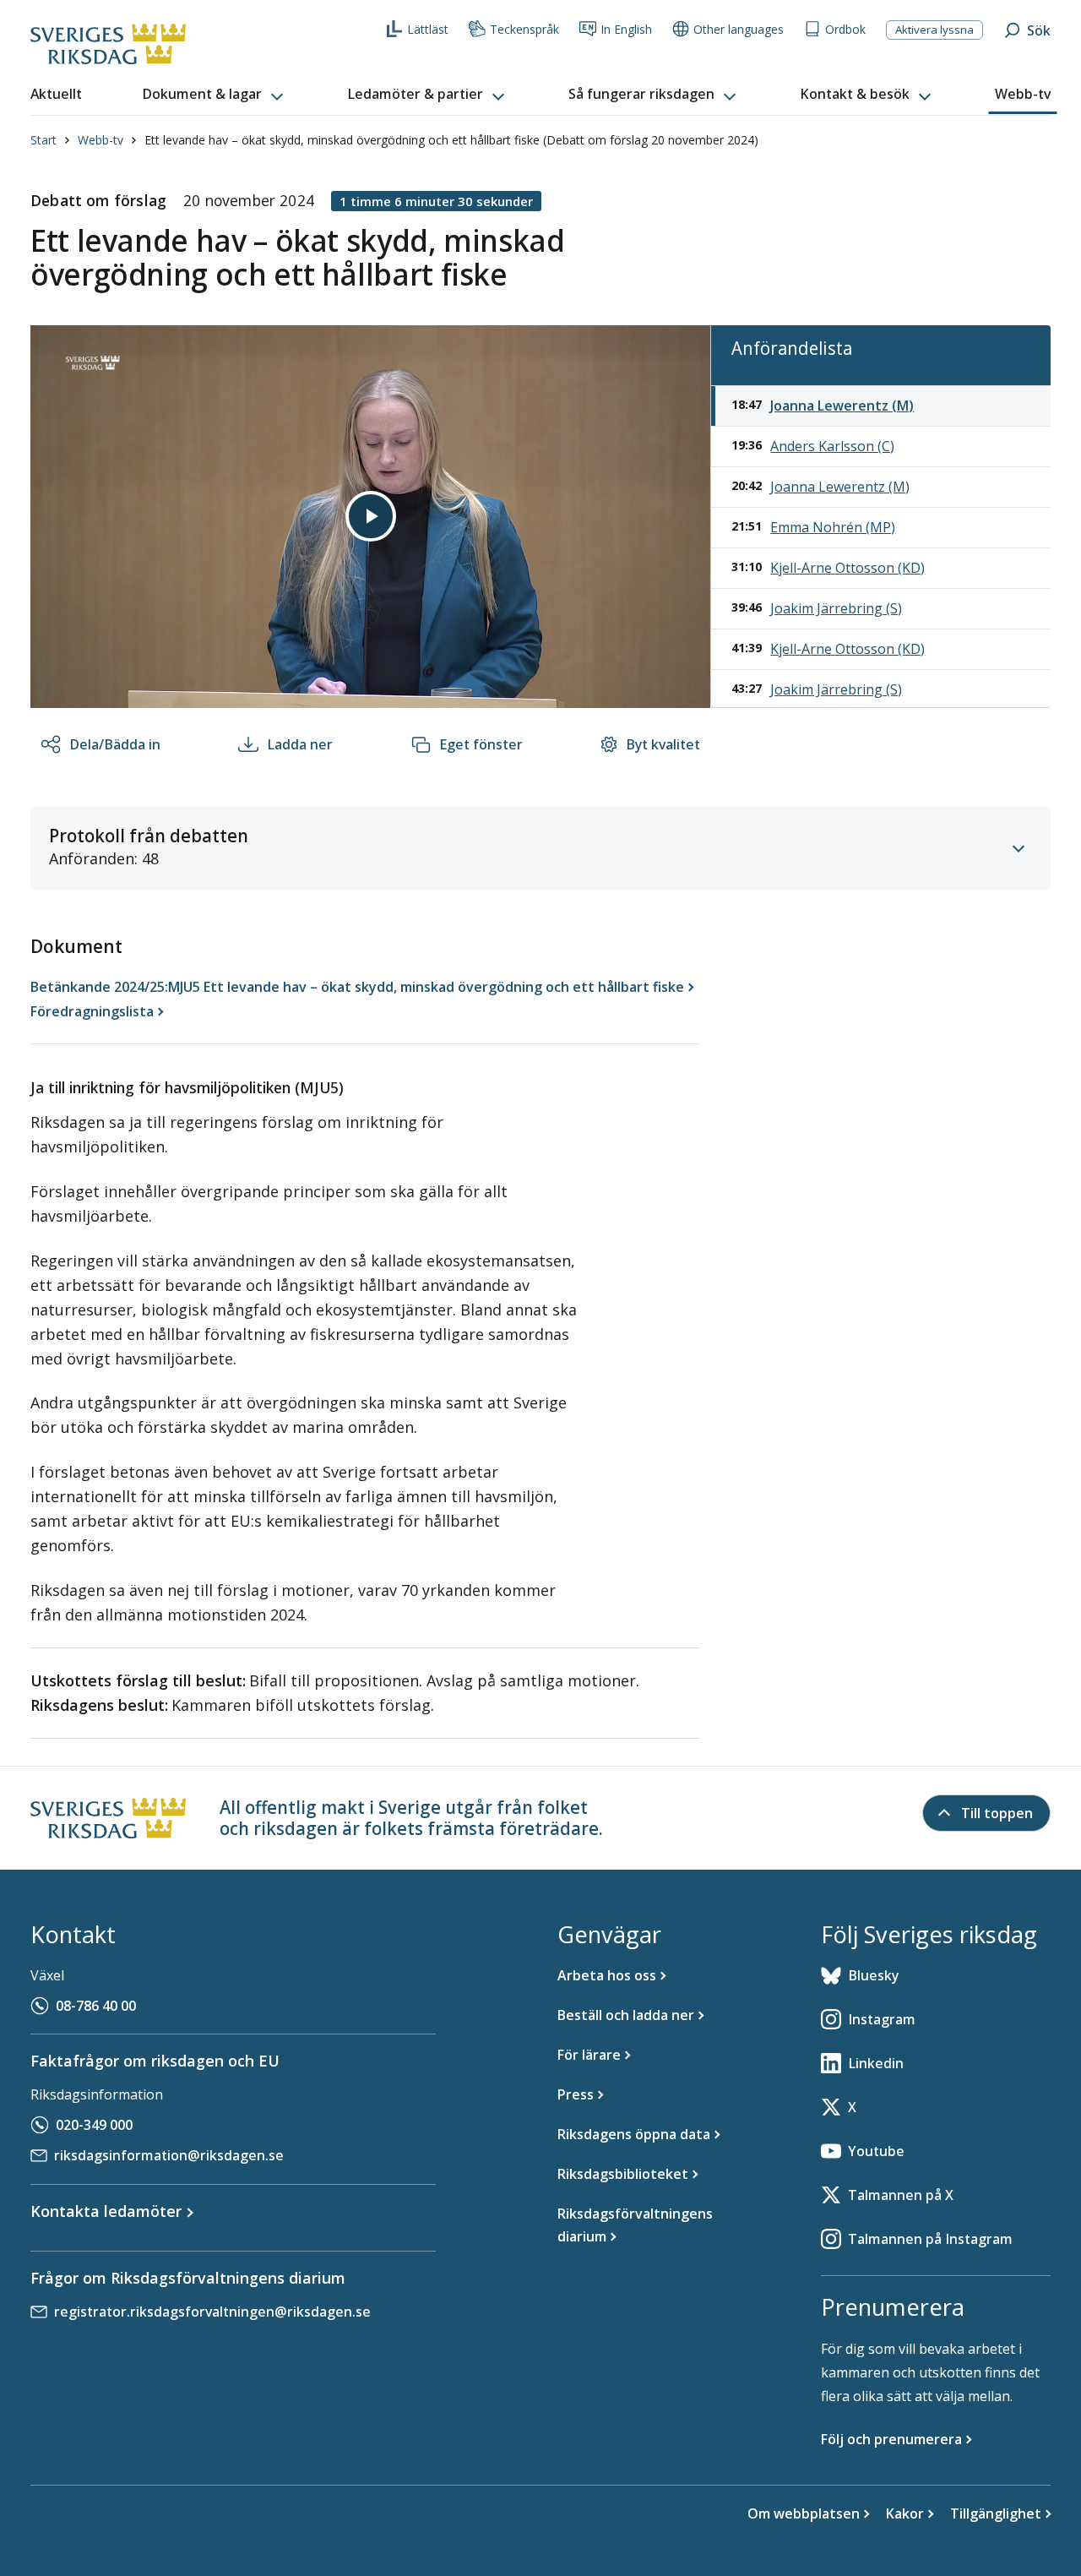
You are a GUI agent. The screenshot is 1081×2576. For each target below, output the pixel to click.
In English (626, 29)
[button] (215, 95)
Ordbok (845, 29)
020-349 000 (94, 2125)
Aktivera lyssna (934, 30)
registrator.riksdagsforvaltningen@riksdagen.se (212, 2312)
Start (43, 140)
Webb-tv (100, 140)
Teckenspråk (524, 29)
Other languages (739, 29)
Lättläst (428, 29)
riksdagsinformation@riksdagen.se (169, 2155)
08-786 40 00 (96, 2006)
